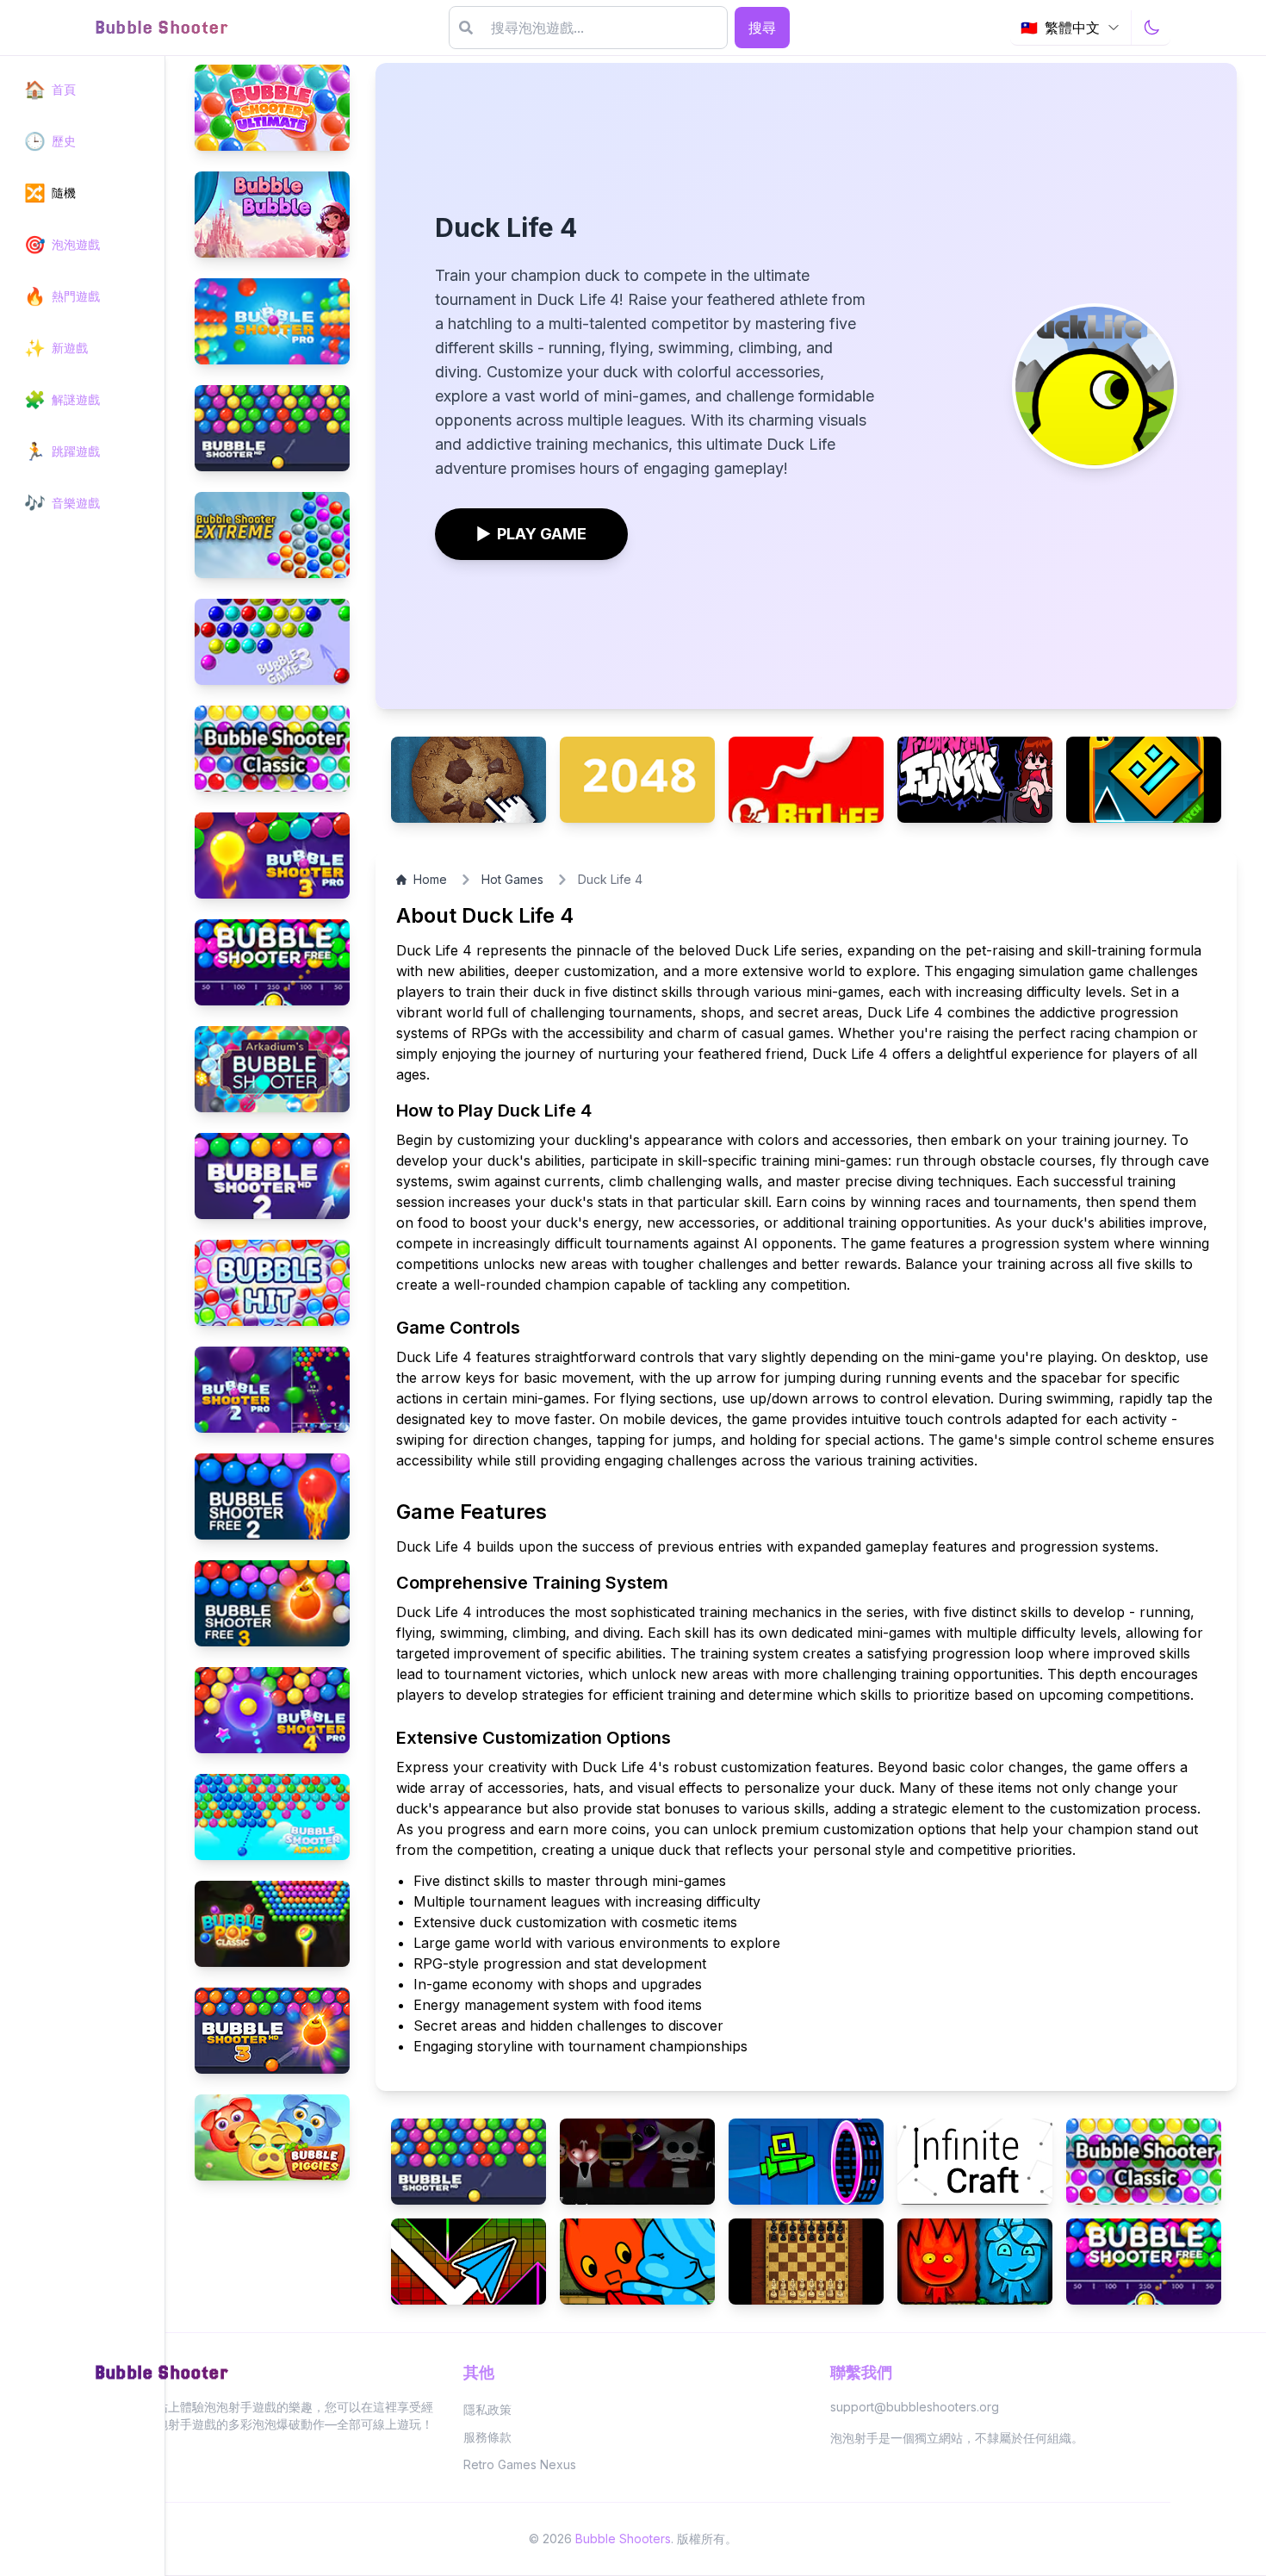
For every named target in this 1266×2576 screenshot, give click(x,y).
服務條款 (487, 2437)
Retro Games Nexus (520, 2464)
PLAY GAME (531, 534)
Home (430, 879)
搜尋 (762, 28)
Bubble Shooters (623, 2539)
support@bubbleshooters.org (915, 2407)
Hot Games (512, 879)
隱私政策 (487, 2409)
